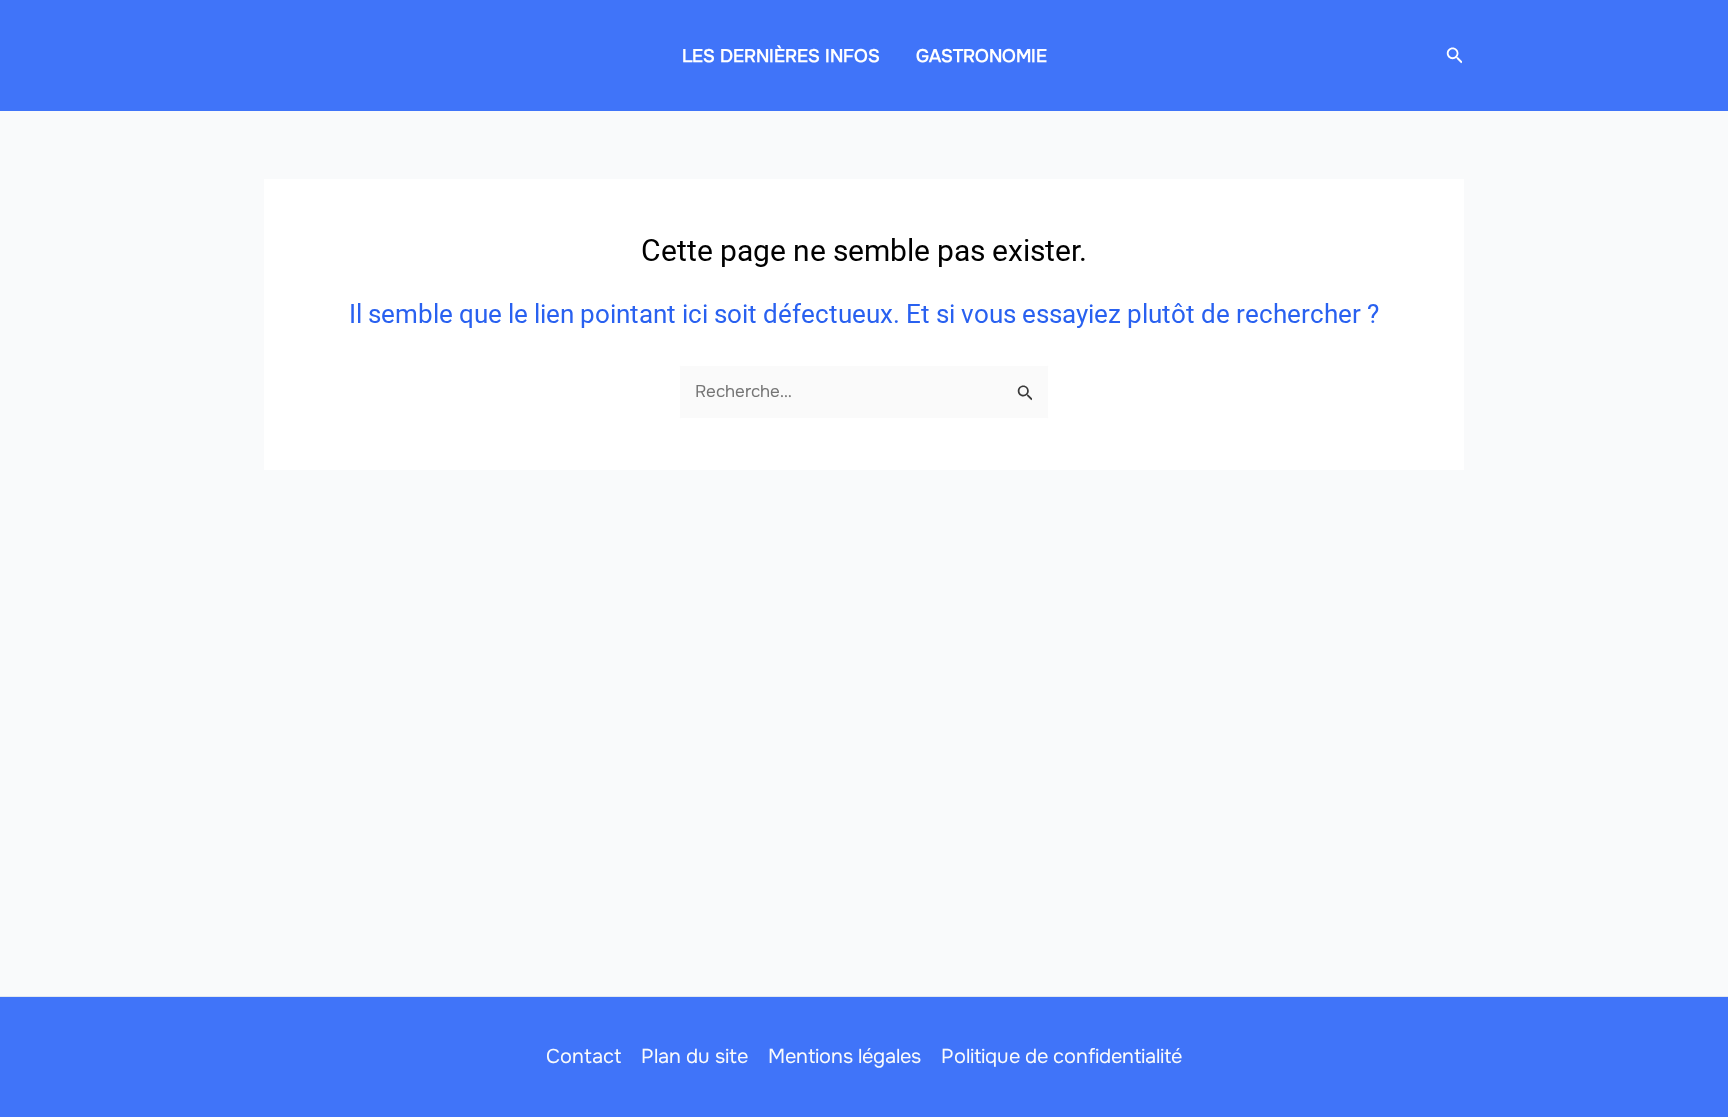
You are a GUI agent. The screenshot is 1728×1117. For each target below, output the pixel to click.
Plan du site (694, 1056)
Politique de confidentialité (1061, 1056)
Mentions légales (844, 1056)
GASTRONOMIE (981, 56)
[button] (1455, 56)
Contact (583, 1056)
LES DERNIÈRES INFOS (781, 56)
